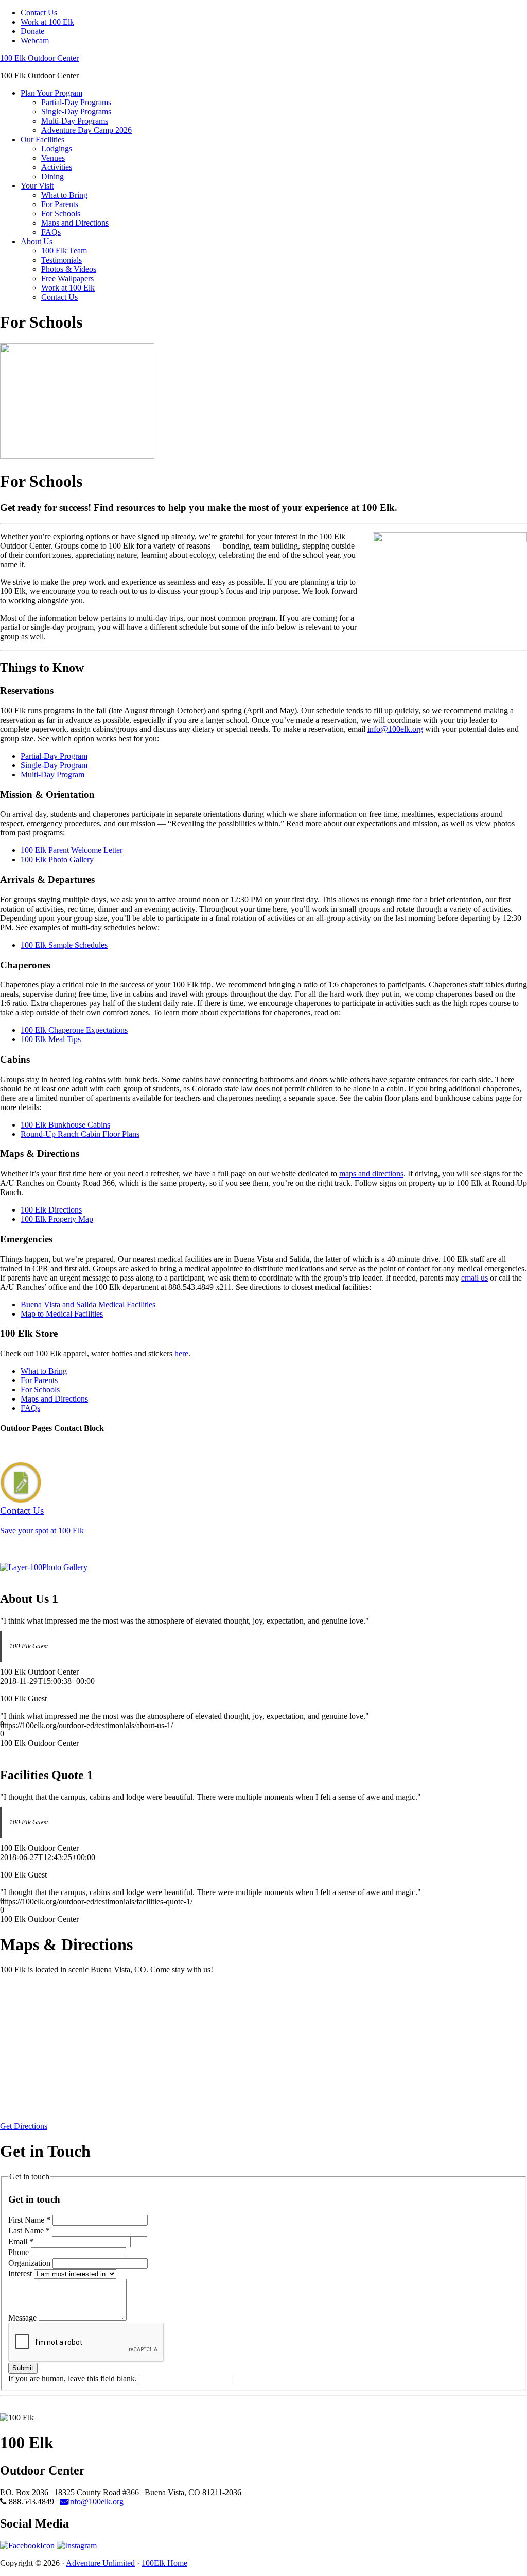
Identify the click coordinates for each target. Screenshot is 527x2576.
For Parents (39, 1380)
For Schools (40, 1389)
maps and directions (371, 1174)
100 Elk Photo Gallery (57, 859)
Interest (21, 2273)
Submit (23, 2368)
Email (21, 2241)
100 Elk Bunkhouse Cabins (65, 1125)
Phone (20, 2252)
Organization (30, 2263)
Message (23, 2318)
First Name (29, 2220)
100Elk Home (164, 2563)
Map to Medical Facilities (62, 1314)
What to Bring (44, 1371)
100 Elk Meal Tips (51, 1039)
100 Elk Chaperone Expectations (74, 1030)
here (181, 1353)
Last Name (29, 2231)
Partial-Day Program (54, 756)
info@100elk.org (395, 729)
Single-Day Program (54, 765)
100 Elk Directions (51, 1210)
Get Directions (24, 2126)
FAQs (30, 1408)
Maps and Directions (54, 1399)
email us (475, 1278)
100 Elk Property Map (57, 1219)
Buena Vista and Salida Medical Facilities (88, 1304)
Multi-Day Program (52, 774)
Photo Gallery (65, 1567)
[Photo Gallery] (21, 1567)
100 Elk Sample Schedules (64, 945)
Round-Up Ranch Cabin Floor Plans (80, 1134)
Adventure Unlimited (100, 2563)
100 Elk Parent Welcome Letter (72, 850)
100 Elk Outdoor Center (39, 58)
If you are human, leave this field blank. (74, 2378)
